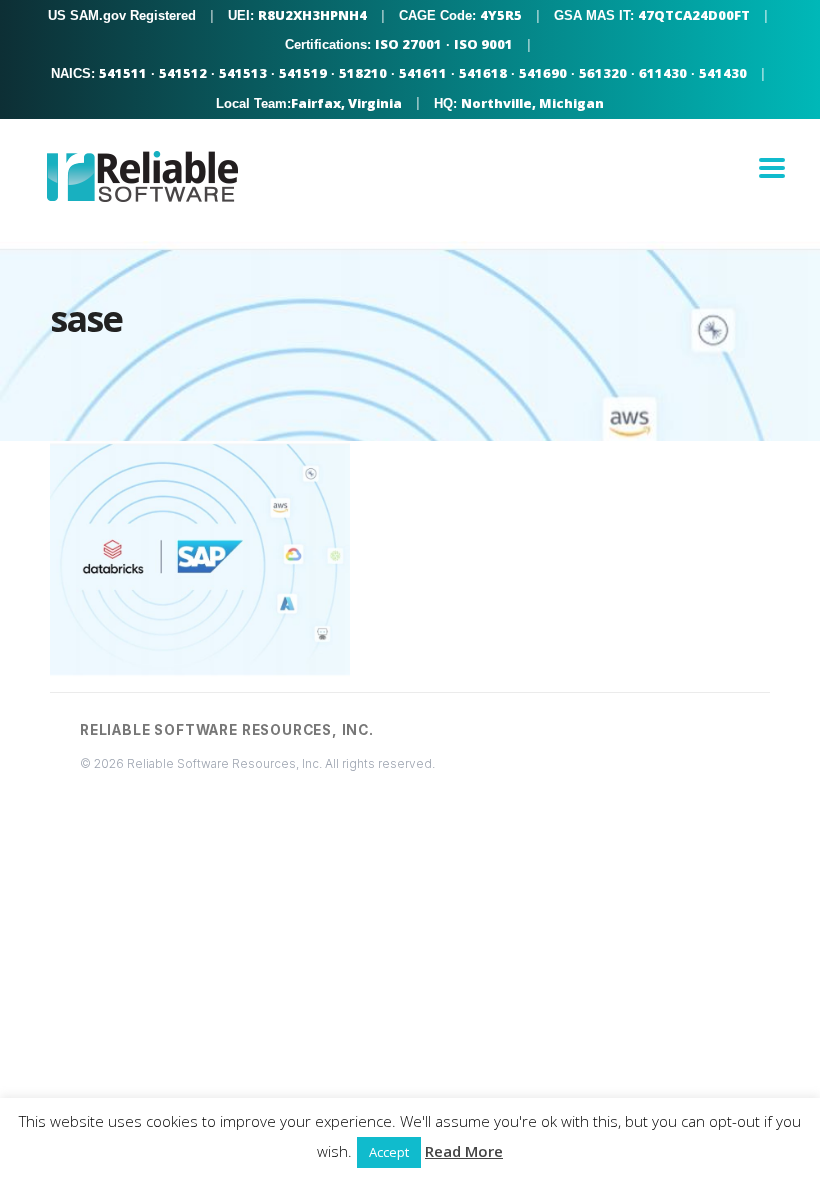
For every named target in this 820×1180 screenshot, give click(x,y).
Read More (464, 1151)
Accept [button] (389, 1152)
